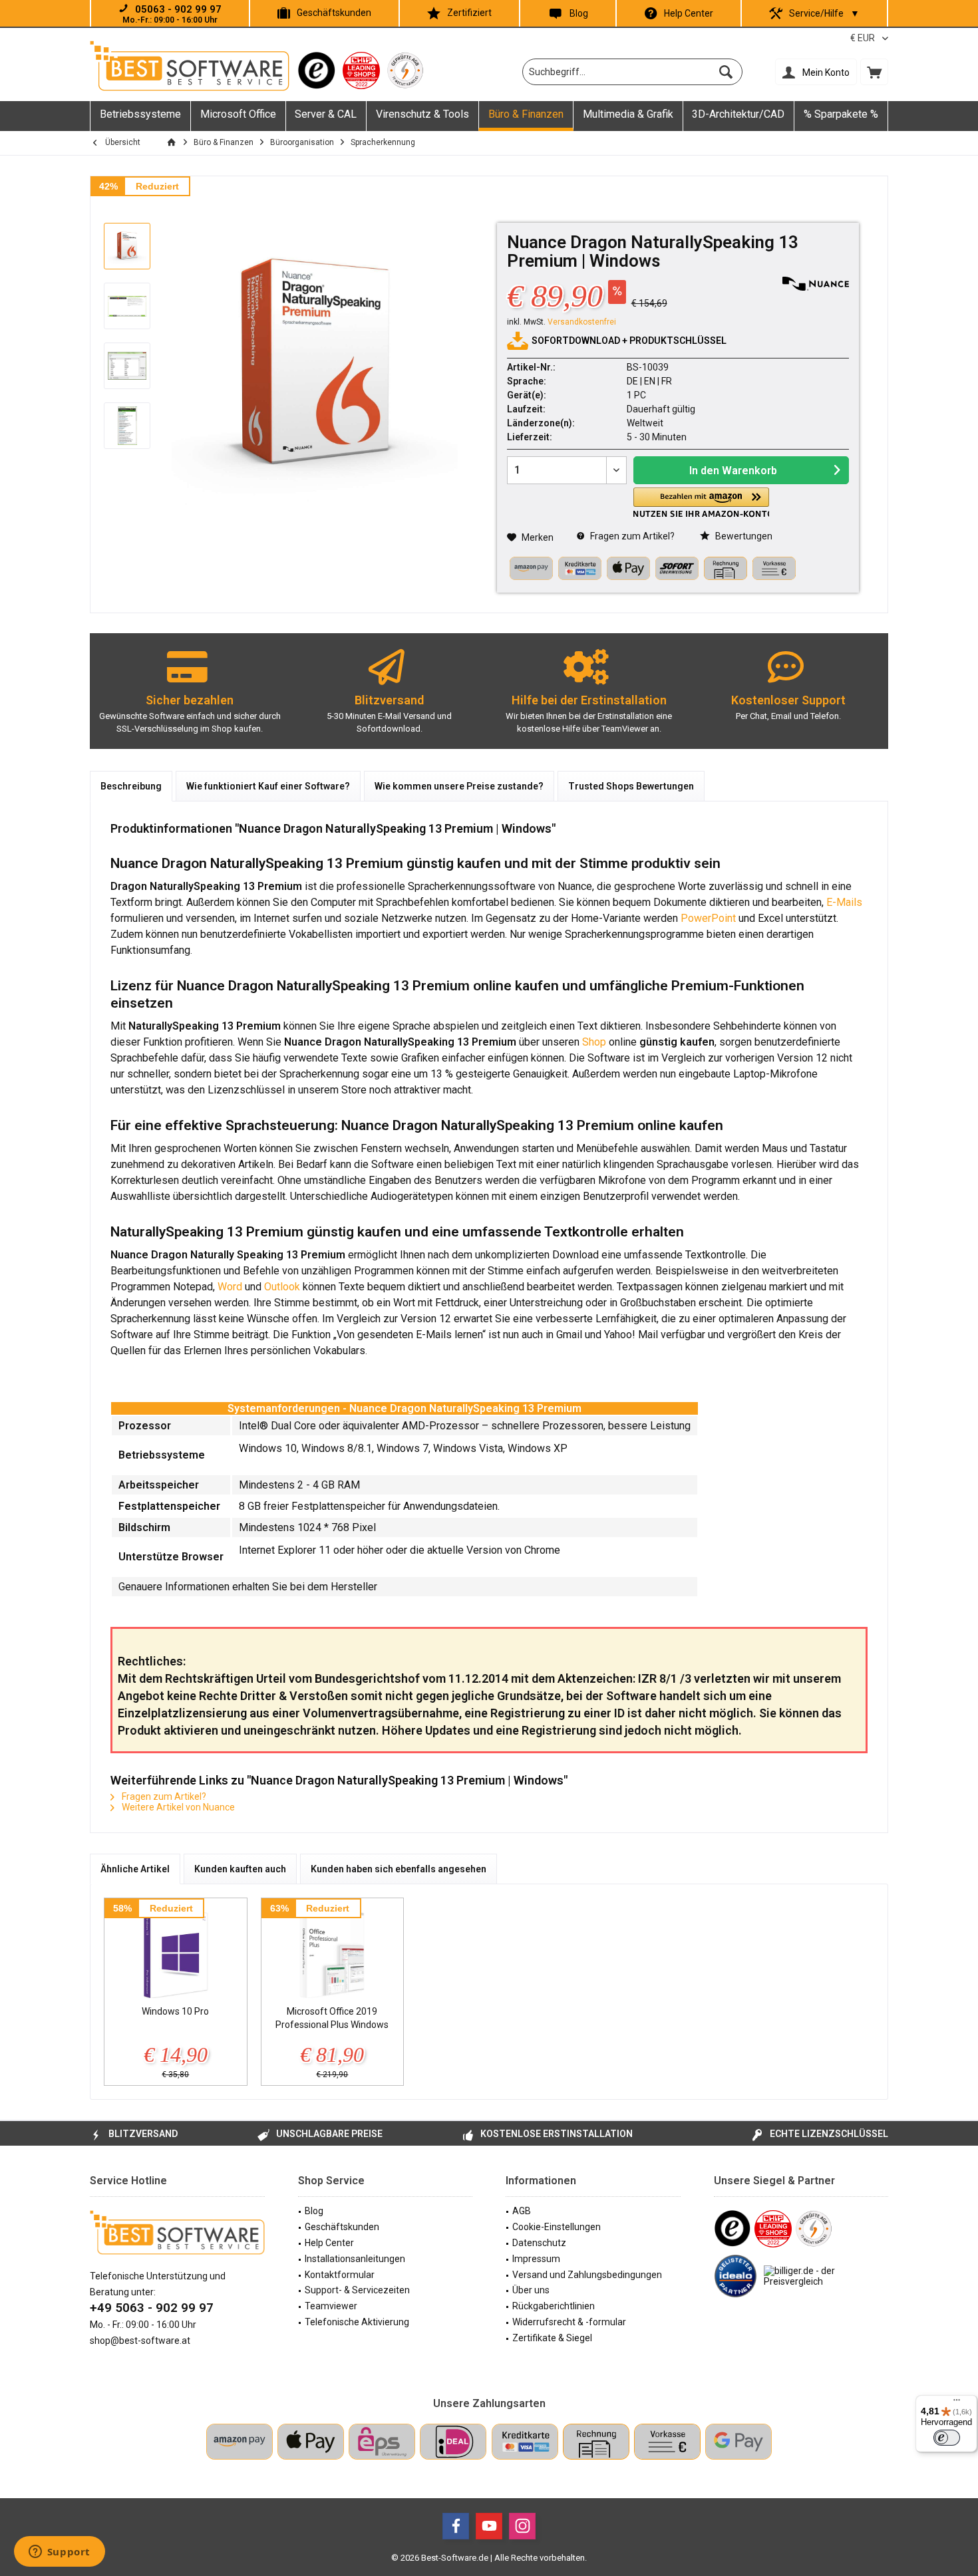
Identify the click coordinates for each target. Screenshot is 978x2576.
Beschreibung (131, 786)
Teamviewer (331, 2306)
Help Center (689, 13)
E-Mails (844, 902)
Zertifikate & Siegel (552, 2338)
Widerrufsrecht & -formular (569, 2322)
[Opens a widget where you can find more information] (59, 2553)
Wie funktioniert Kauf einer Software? (268, 786)
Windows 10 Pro (175, 2011)
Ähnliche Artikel (135, 1869)
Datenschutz (539, 2243)
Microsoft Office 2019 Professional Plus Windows (332, 2018)
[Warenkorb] (874, 72)
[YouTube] (489, 2526)
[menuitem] (874, 72)
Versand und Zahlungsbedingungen (587, 2275)
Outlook (282, 1287)
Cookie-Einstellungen (557, 2227)
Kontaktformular (340, 2275)
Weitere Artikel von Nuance (177, 1807)
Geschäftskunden (334, 13)
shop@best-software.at (140, 2341)
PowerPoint (708, 918)
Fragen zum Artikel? (631, 536)
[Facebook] (456, 2526)
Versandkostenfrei (582, 322)
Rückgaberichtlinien (554, 2306)
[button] (701, 502)
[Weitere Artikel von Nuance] (816, 284)
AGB (522, 2211)
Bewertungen (743, 536)
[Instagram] (522, 2526)
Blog (579, 13)
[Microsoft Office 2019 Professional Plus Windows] (333, 1951)
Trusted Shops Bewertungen (631, 786)
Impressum (536, 2259)
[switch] (947, 2438)
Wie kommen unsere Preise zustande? (459, 786)
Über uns (531, 2290)
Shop (594, 1042)
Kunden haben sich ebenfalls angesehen (399, 1869)
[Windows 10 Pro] (176, 1951)
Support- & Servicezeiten (357, 2290)
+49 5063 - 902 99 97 (152, 2308)
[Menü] (957, 2403)
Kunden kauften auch (240, 1869)
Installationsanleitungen (355, 2259)
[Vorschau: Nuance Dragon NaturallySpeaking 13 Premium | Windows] (127, 246)
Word (230, 1287)
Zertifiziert (469, 13)
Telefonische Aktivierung (357, 2322)
